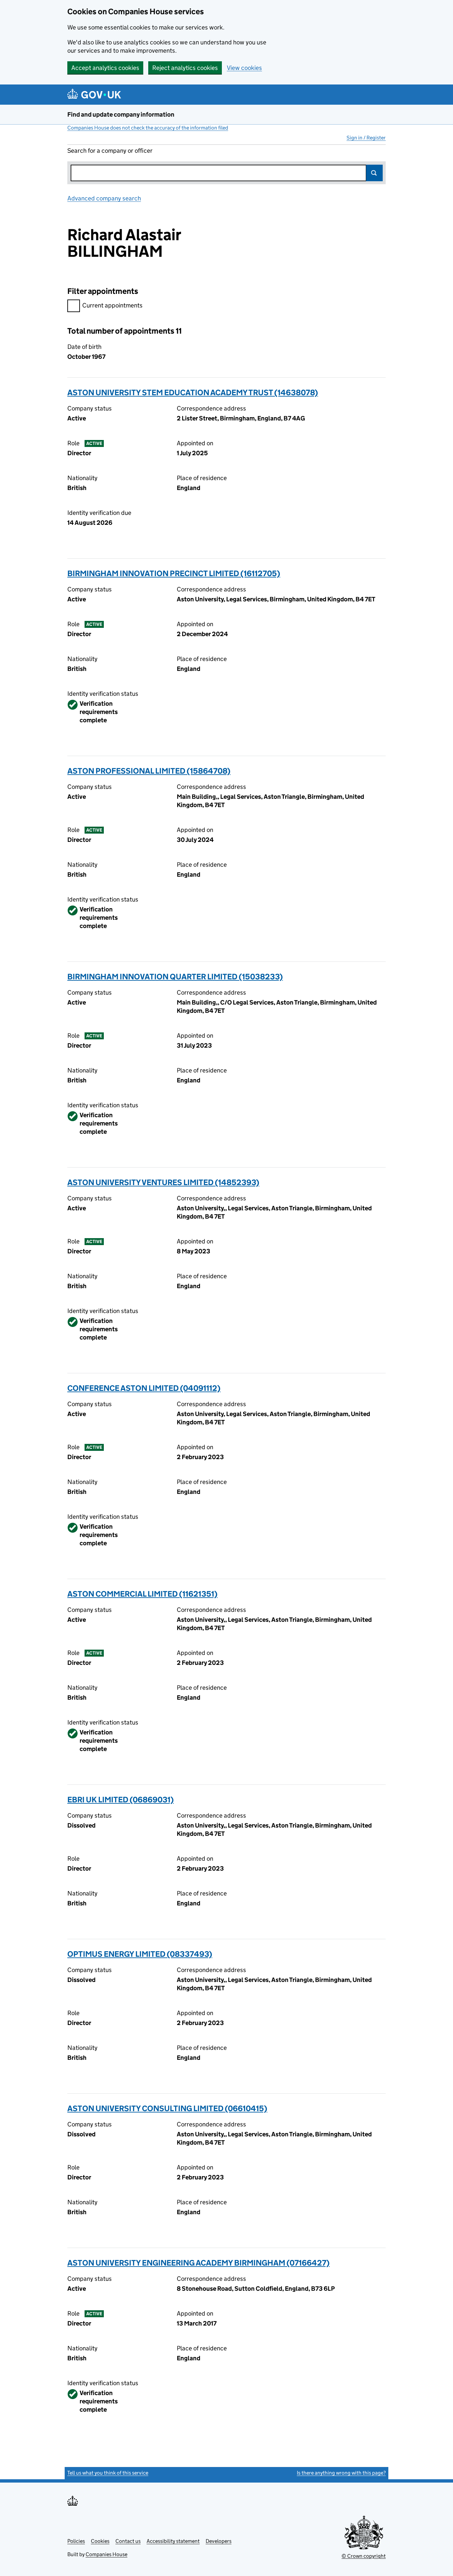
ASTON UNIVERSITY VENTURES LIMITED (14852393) (163, 1182)
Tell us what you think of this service (108, 2473)
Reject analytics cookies (185, 68)
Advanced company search (104, 198)
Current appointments (112, 305)
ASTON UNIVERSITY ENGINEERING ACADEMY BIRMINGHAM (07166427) (198, 2263)
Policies (76, 2541)
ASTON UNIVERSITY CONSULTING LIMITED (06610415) (167, 2108)
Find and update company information (121, 114)
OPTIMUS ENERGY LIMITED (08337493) (140, 1954)
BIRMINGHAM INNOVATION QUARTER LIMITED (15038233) (175, 977)
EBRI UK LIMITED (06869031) (121, 1800)
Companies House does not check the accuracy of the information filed (148, 128)
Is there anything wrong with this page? (341, 2473)
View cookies (244, 68)
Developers (219, 2541)
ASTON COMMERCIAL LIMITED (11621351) (142, 1594)
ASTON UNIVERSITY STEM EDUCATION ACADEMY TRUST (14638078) (193, 392)
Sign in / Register (366, 138)
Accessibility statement (173, 2541)
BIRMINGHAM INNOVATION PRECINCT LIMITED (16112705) (174, 573)
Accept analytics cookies (105, 68)
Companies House (106, 2554)
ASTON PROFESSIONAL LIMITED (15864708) (149, 771)
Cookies (100, 2541)
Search (374, 173)
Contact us (128, 2541)
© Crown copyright (364, 2556)
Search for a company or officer (110, 151)
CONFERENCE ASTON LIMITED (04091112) (144, 1388)
